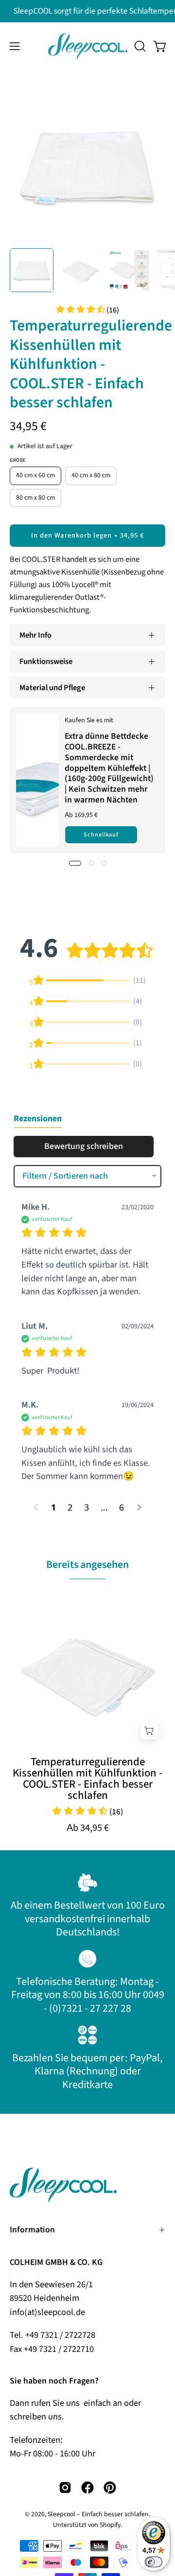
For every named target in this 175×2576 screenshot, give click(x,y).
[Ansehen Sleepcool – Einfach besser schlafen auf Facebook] (87, 2488)
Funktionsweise (46, 661)
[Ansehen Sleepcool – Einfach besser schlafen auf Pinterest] (110, 2488)
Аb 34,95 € (88, 1828)
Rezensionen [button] (38, 1119)
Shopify (110, 2525)
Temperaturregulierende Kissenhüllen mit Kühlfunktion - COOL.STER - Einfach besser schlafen (87, 1779)
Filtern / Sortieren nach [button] (65, 1176)
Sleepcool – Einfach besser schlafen (98, 2514)
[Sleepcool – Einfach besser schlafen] (88, 46)
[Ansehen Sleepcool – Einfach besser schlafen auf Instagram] (65, 2488)
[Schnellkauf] (149, 1731)
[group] (87, 11)
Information (32, 2230)
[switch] (154, 2562)
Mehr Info (35, 635)
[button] (139, 46)
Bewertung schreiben (84, 1146)
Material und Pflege (52, 688)
